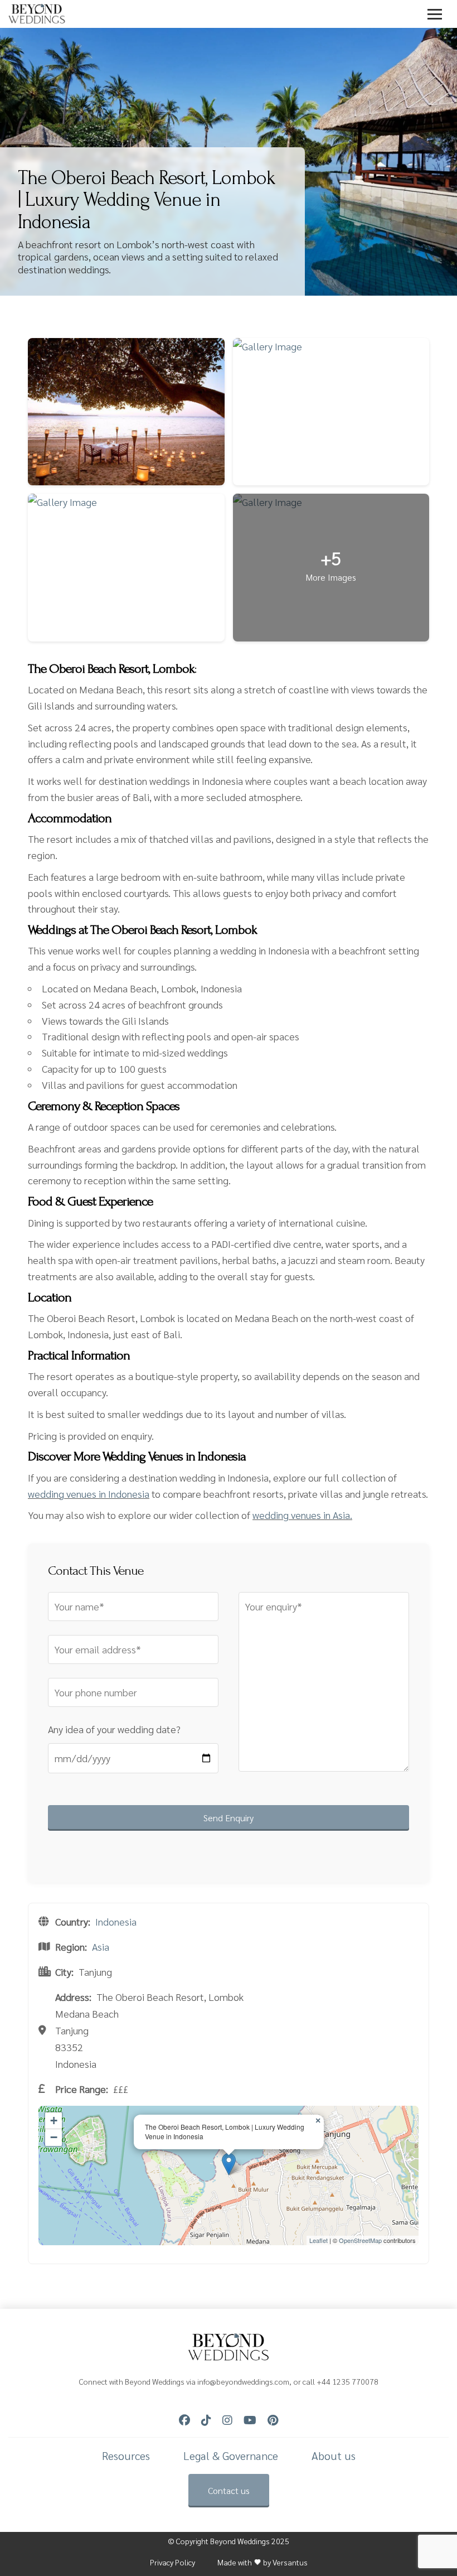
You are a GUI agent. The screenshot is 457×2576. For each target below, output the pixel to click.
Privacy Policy (172, 2562)
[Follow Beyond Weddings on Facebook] (184, 2420)
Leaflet (319, 2240)
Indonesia (116, 1921)
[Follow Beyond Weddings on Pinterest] (273, 2420)
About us (334, 2456)
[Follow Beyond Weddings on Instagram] (227, 2420)
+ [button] (54, 2121)
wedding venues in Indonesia (89, 1494)
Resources (126, 2456)
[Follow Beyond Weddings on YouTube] (250, 2420)
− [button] (54, 2137)
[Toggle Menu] (435, 14)
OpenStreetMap (360, 2240)
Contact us (229, 2490)
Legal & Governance (231, 2456)
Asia (101, 1947)
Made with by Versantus (262, 2562)
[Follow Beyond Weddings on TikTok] (206, 2420)
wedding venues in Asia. (302, 1515)
